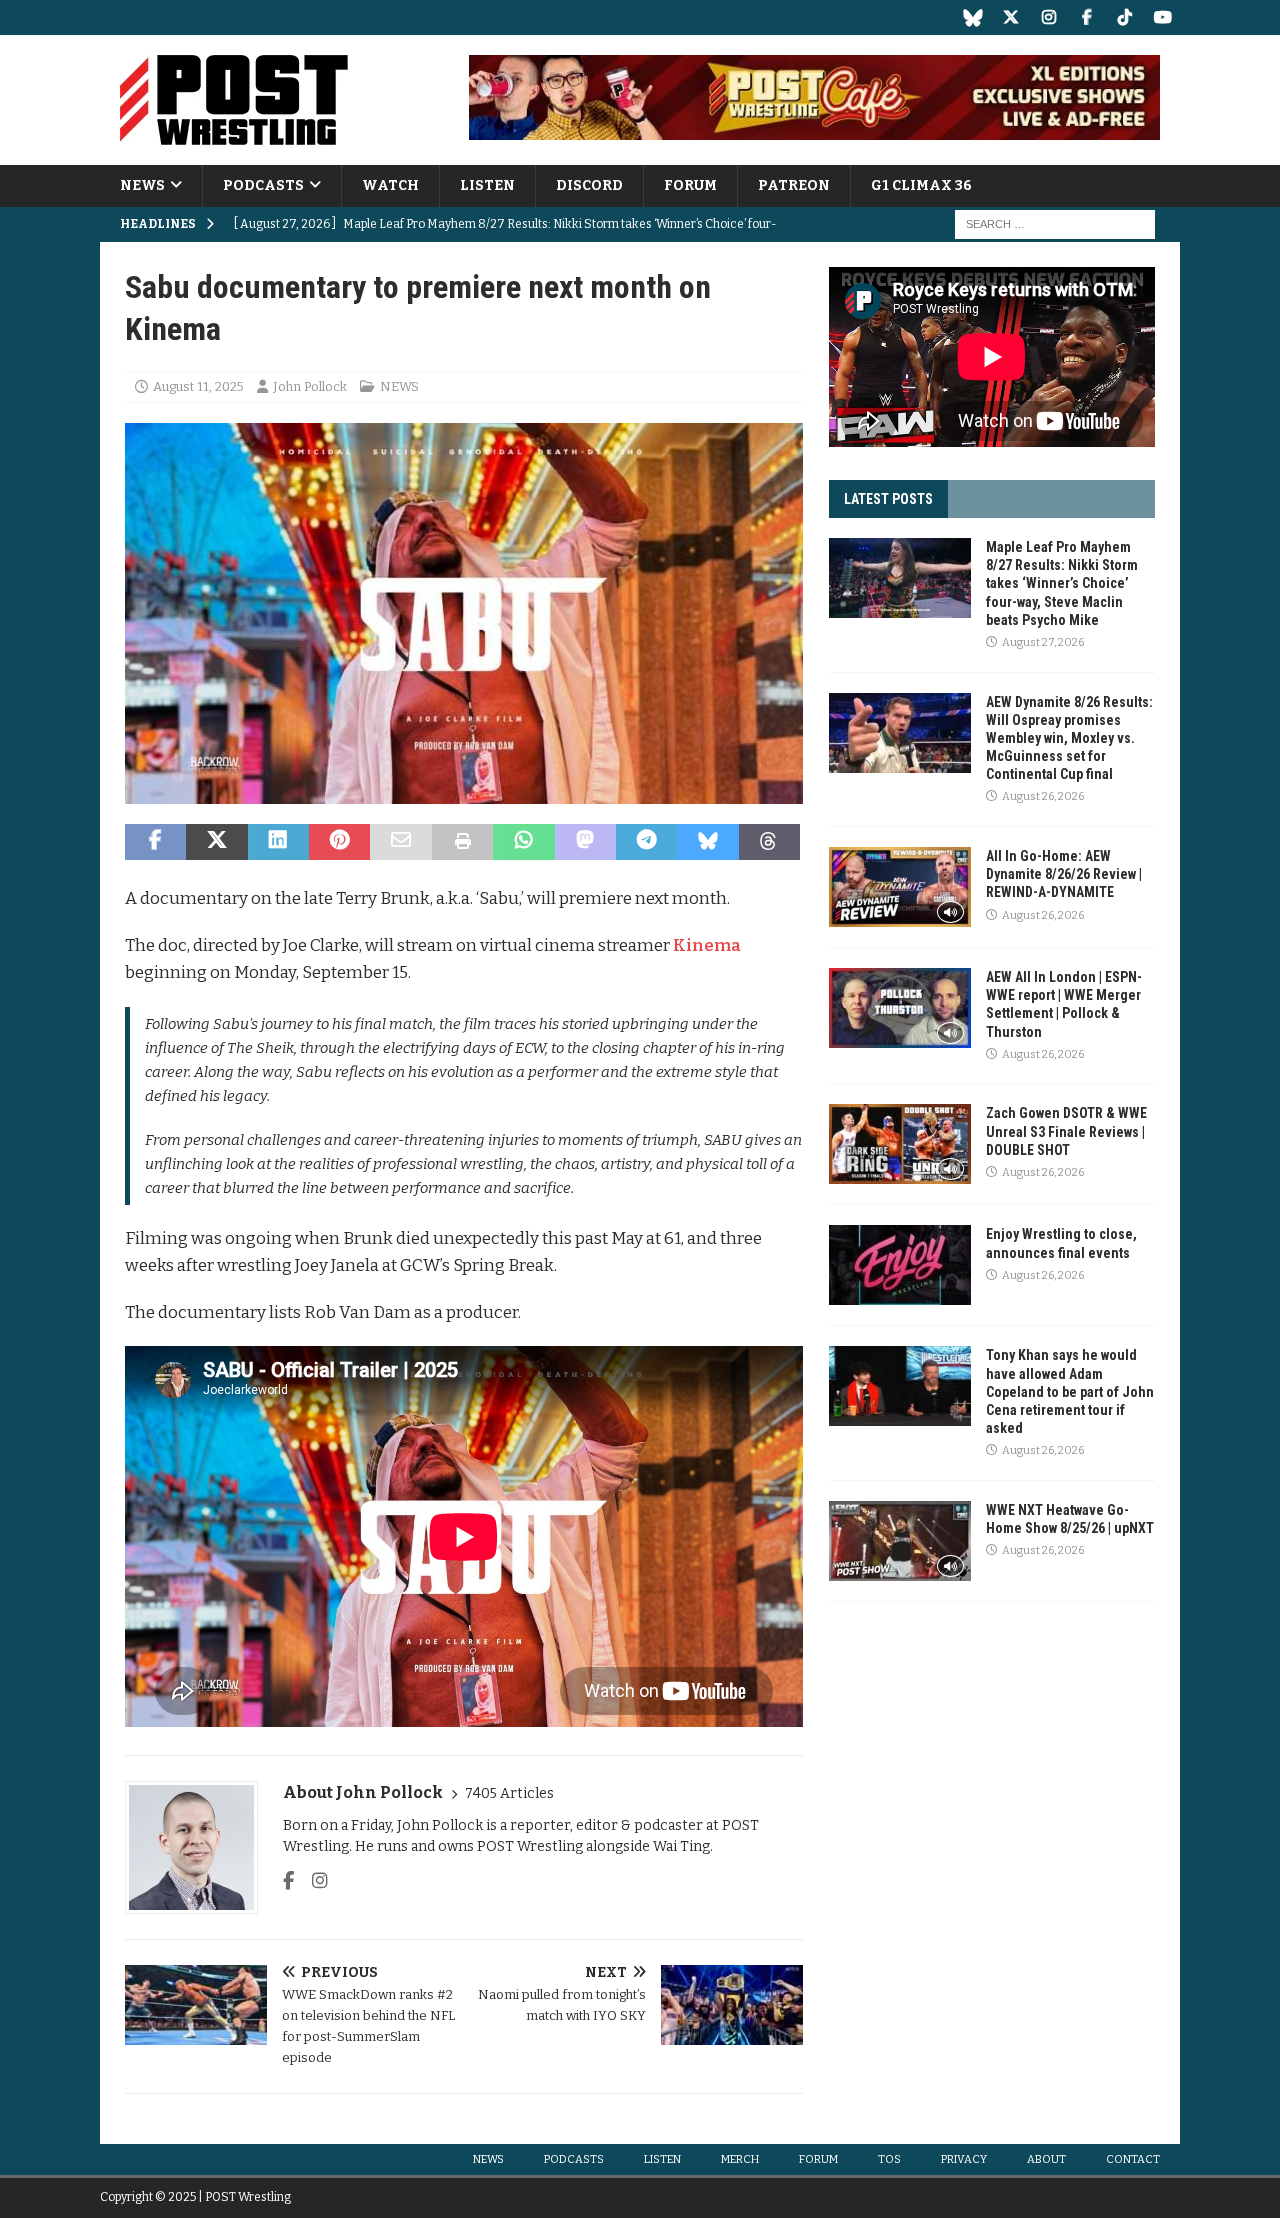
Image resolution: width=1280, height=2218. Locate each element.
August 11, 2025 (198, 386)
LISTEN (487, 185)
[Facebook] (1086, 17)
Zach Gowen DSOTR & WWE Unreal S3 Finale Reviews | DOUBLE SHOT (1066, 1131)
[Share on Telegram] (646, 842)
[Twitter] (1010, 17)
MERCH (740, 2159)
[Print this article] (462, 842)
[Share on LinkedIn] (278, 842)
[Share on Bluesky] (707, 842)
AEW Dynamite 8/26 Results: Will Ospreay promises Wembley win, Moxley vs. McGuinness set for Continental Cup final (1069, 738)
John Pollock (310, 386)
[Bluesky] (972, 17)
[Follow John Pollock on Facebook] (288, 1881)
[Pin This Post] (339, 842)
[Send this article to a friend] (400, 842)
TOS (889, 2159)
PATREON (794, 185)
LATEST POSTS (888, 499)
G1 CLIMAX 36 (921, 185)
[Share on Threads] (769, 842)
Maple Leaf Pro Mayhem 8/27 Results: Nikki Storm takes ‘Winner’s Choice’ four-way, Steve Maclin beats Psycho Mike (1062, 583)
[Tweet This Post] (216, 842)
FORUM (690, 185)
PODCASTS (263, 185)
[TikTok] (1124, 17)
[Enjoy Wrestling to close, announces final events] (900, 1265)
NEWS (142, 185)
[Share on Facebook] (155, 842)
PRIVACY (964, 2159)
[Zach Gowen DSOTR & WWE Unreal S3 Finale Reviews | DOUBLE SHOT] (900, 1144)
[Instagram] (1048, 17)
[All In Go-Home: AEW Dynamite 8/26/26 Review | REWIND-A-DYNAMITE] (900, 887)
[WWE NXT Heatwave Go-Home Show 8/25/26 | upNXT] (900, 1541)
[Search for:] (1055, 224)
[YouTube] (1162, 17)
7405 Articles (509, 1793)
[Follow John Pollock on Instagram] (312, 1881)
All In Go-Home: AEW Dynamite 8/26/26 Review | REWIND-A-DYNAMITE (1064, 874)
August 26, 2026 (1043, 796)
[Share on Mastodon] (585, 842)
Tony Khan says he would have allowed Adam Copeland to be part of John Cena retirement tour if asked (1070, 1391)
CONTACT (1133, 2159)
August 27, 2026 (1043, 642)
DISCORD (589, 185)
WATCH (390, 185)
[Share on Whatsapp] (523, 842)
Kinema (707, 945)
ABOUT (1046, 2159)
